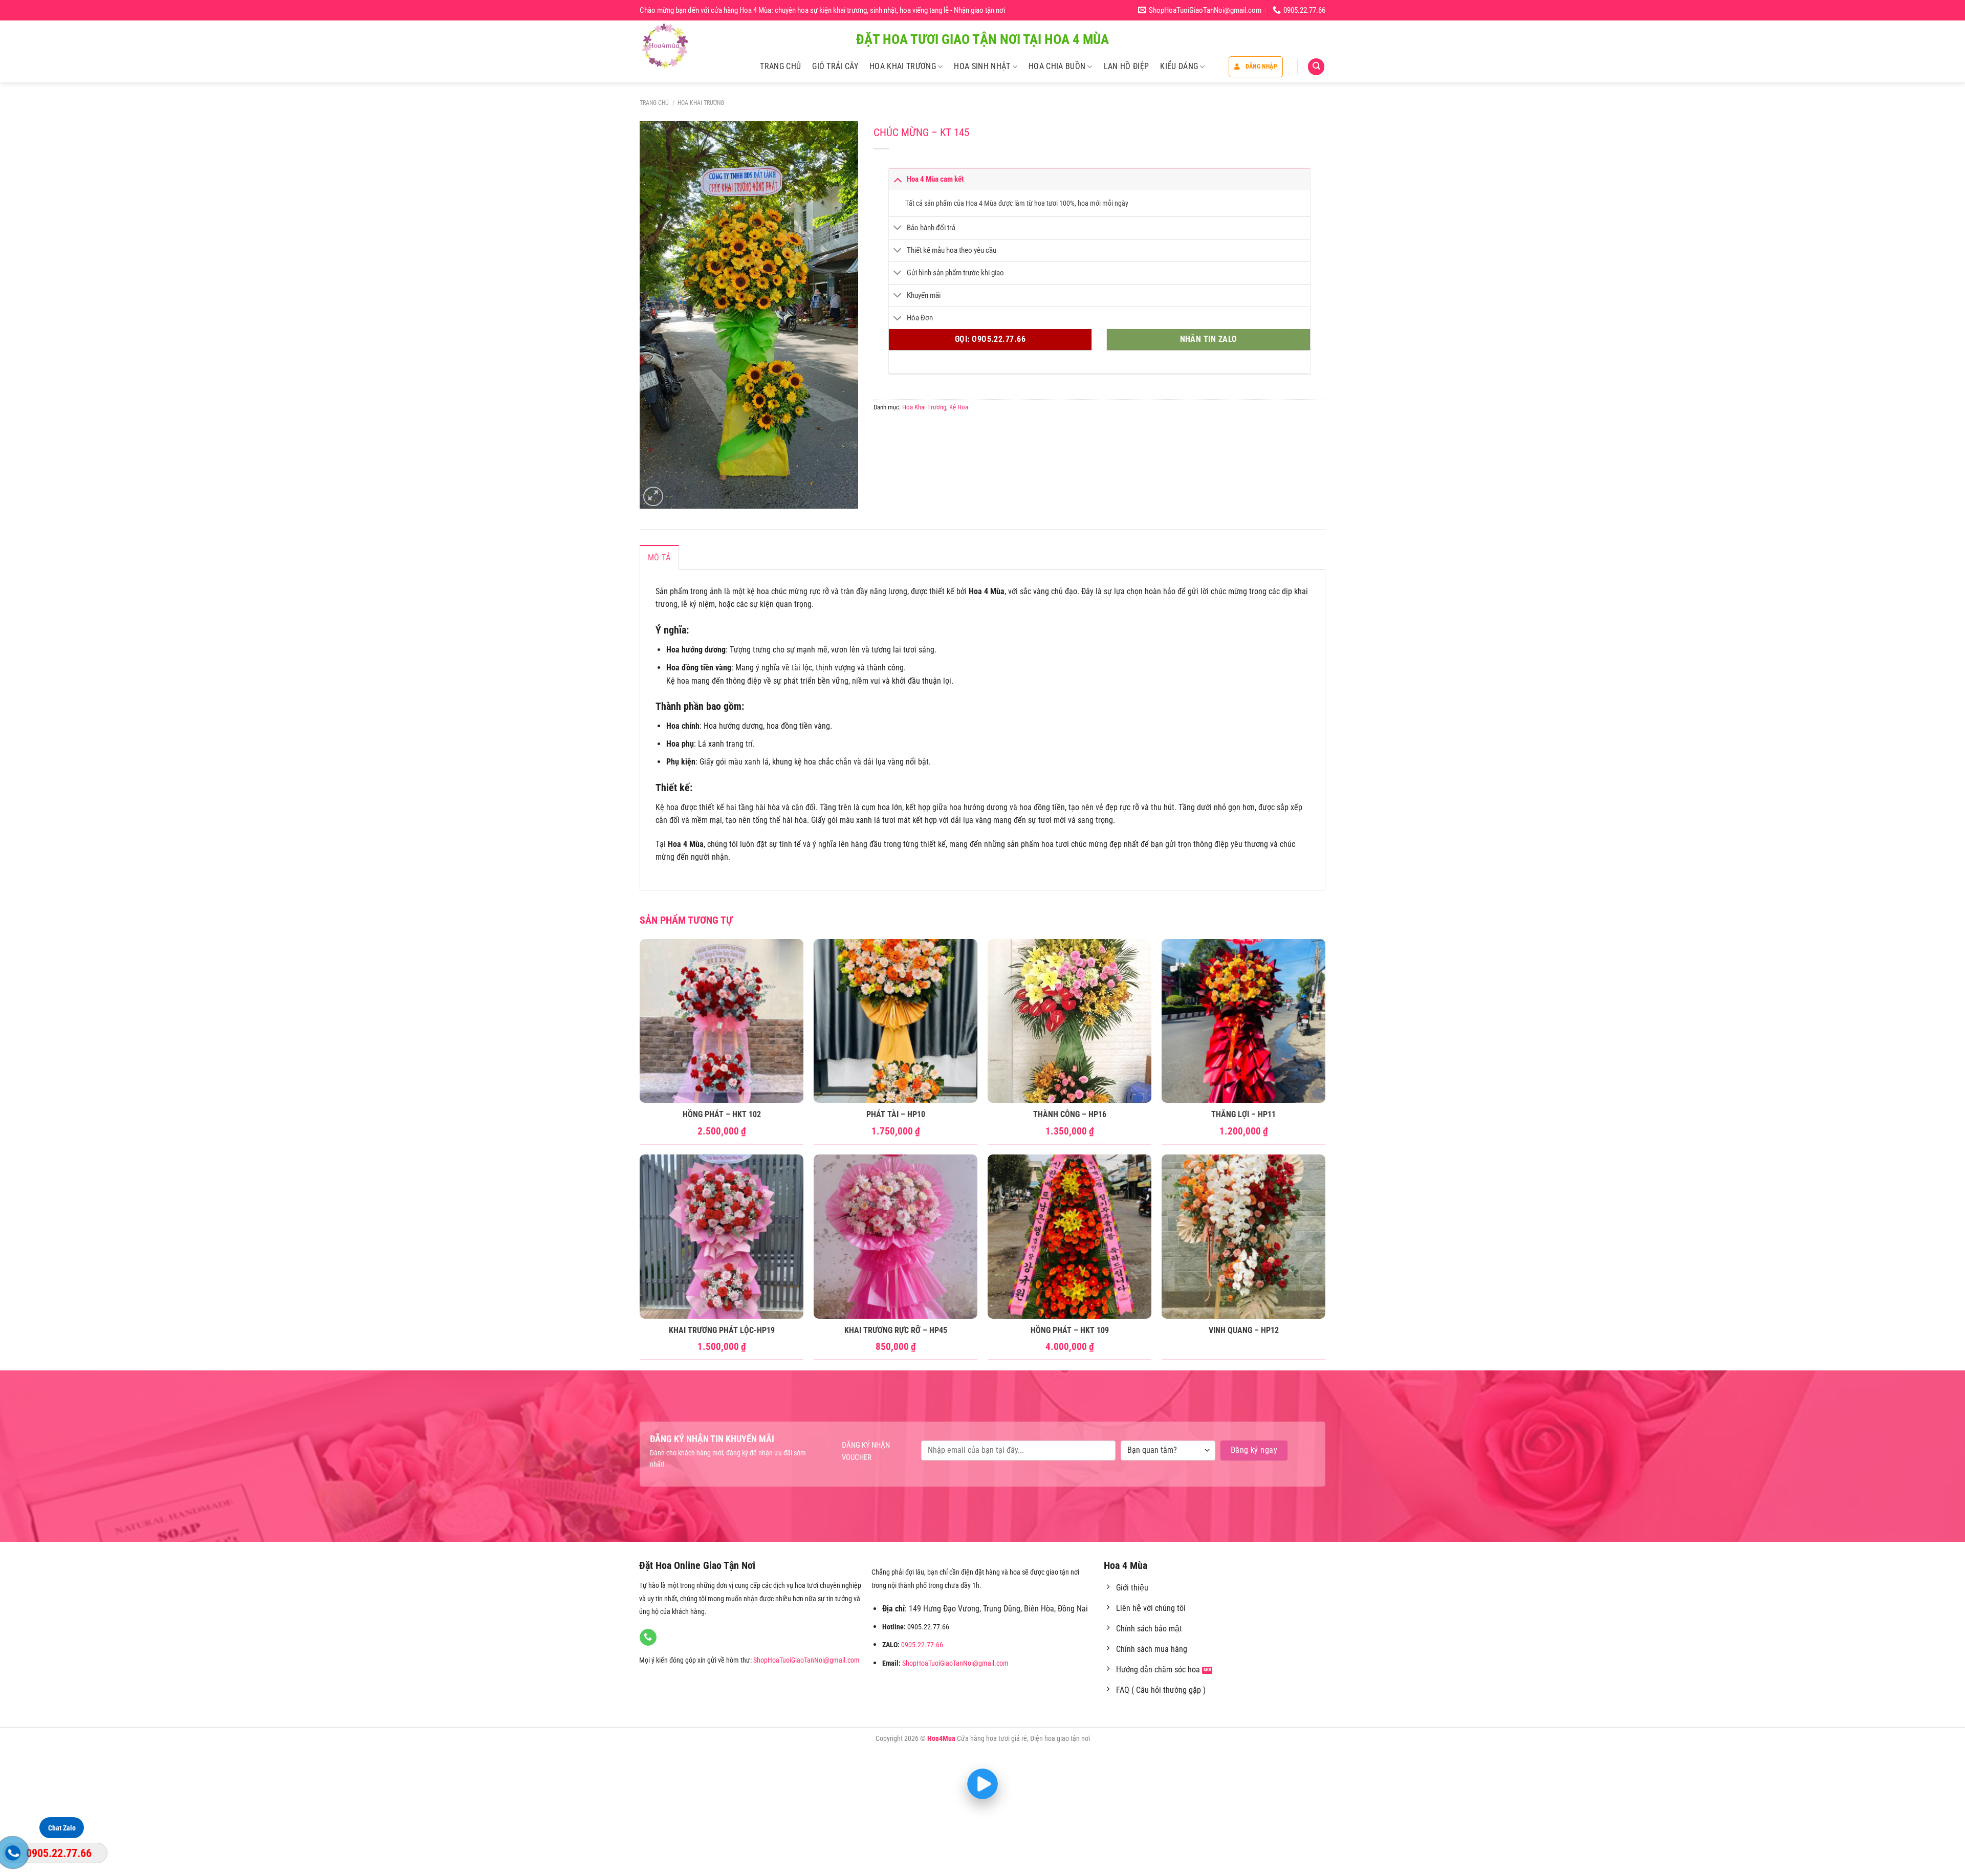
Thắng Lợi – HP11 (1243, 1114)
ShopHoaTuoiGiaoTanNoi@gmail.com (806, 1660)
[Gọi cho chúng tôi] (648, 1638)
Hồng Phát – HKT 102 (722, 1114)
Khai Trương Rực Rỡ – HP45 (896, 1330)
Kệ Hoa (959, 407)
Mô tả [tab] (659, 558)
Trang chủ (654, 103)
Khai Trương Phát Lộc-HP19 (722, 1330)
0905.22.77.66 (922, 1645)
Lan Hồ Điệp (1127, 66)
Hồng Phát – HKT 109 (1070, 1330)
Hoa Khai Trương (903, 66)
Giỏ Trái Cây (835, 66)
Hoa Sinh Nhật (982, 66)
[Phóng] (653, 497)
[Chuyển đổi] (898, 179)
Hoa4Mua (941, 1739)
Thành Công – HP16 (1070, 1114)
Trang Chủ (780, 66)
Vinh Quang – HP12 (1244, 1330)
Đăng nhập (1261, 67)
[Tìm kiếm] (1316, 67)
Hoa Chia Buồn (1057, 66)
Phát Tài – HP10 (896, 1114)
